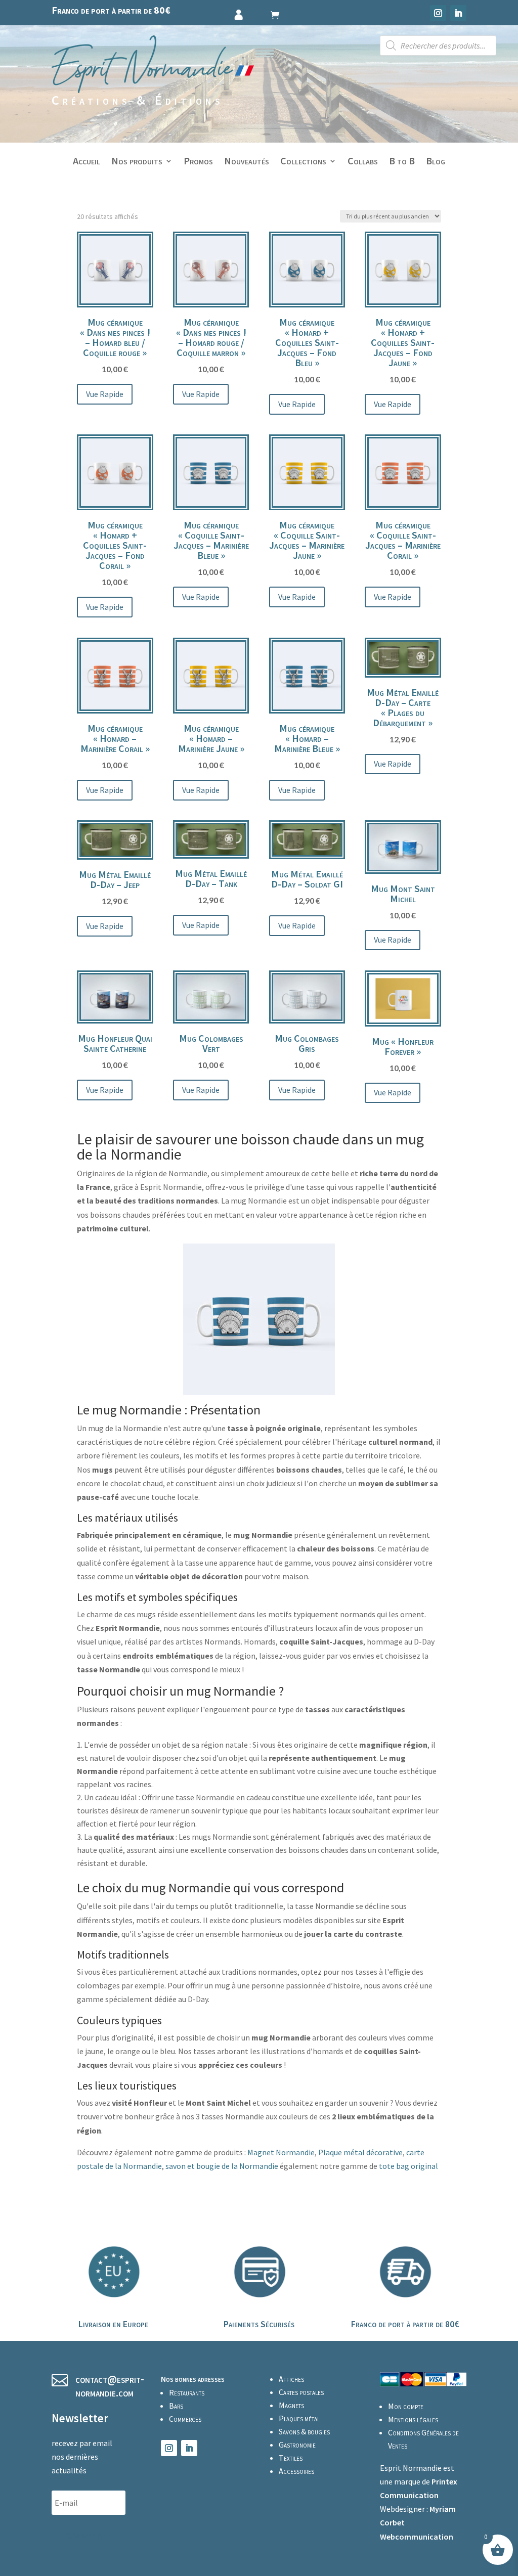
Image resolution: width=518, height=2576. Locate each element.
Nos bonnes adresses (193, 2379)
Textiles (291, 2458)
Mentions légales (413, 2419)
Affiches (291, 2379)
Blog (436, 162)
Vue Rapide (105, 394)
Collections (303, 162)
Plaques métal (299, 2418)
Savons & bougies (304, 2431)
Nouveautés (247, 162)
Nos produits (137, 162)
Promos (198, 162)
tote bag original (408, 2166)
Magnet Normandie (281, 2152)
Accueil (87, 162)
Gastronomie (297, 2445)
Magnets (291, 2405)
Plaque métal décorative (360, 2152)
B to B (402, 162)
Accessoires (296, 2471)
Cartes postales (301, 2392)
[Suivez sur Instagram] (438, 13)
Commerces (185, 2419)
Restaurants (187, 2392)
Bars (176, 2406)
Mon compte (406, 2406)
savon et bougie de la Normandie (222, 2166)
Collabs (363, 162)
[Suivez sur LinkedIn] (458, 13)
